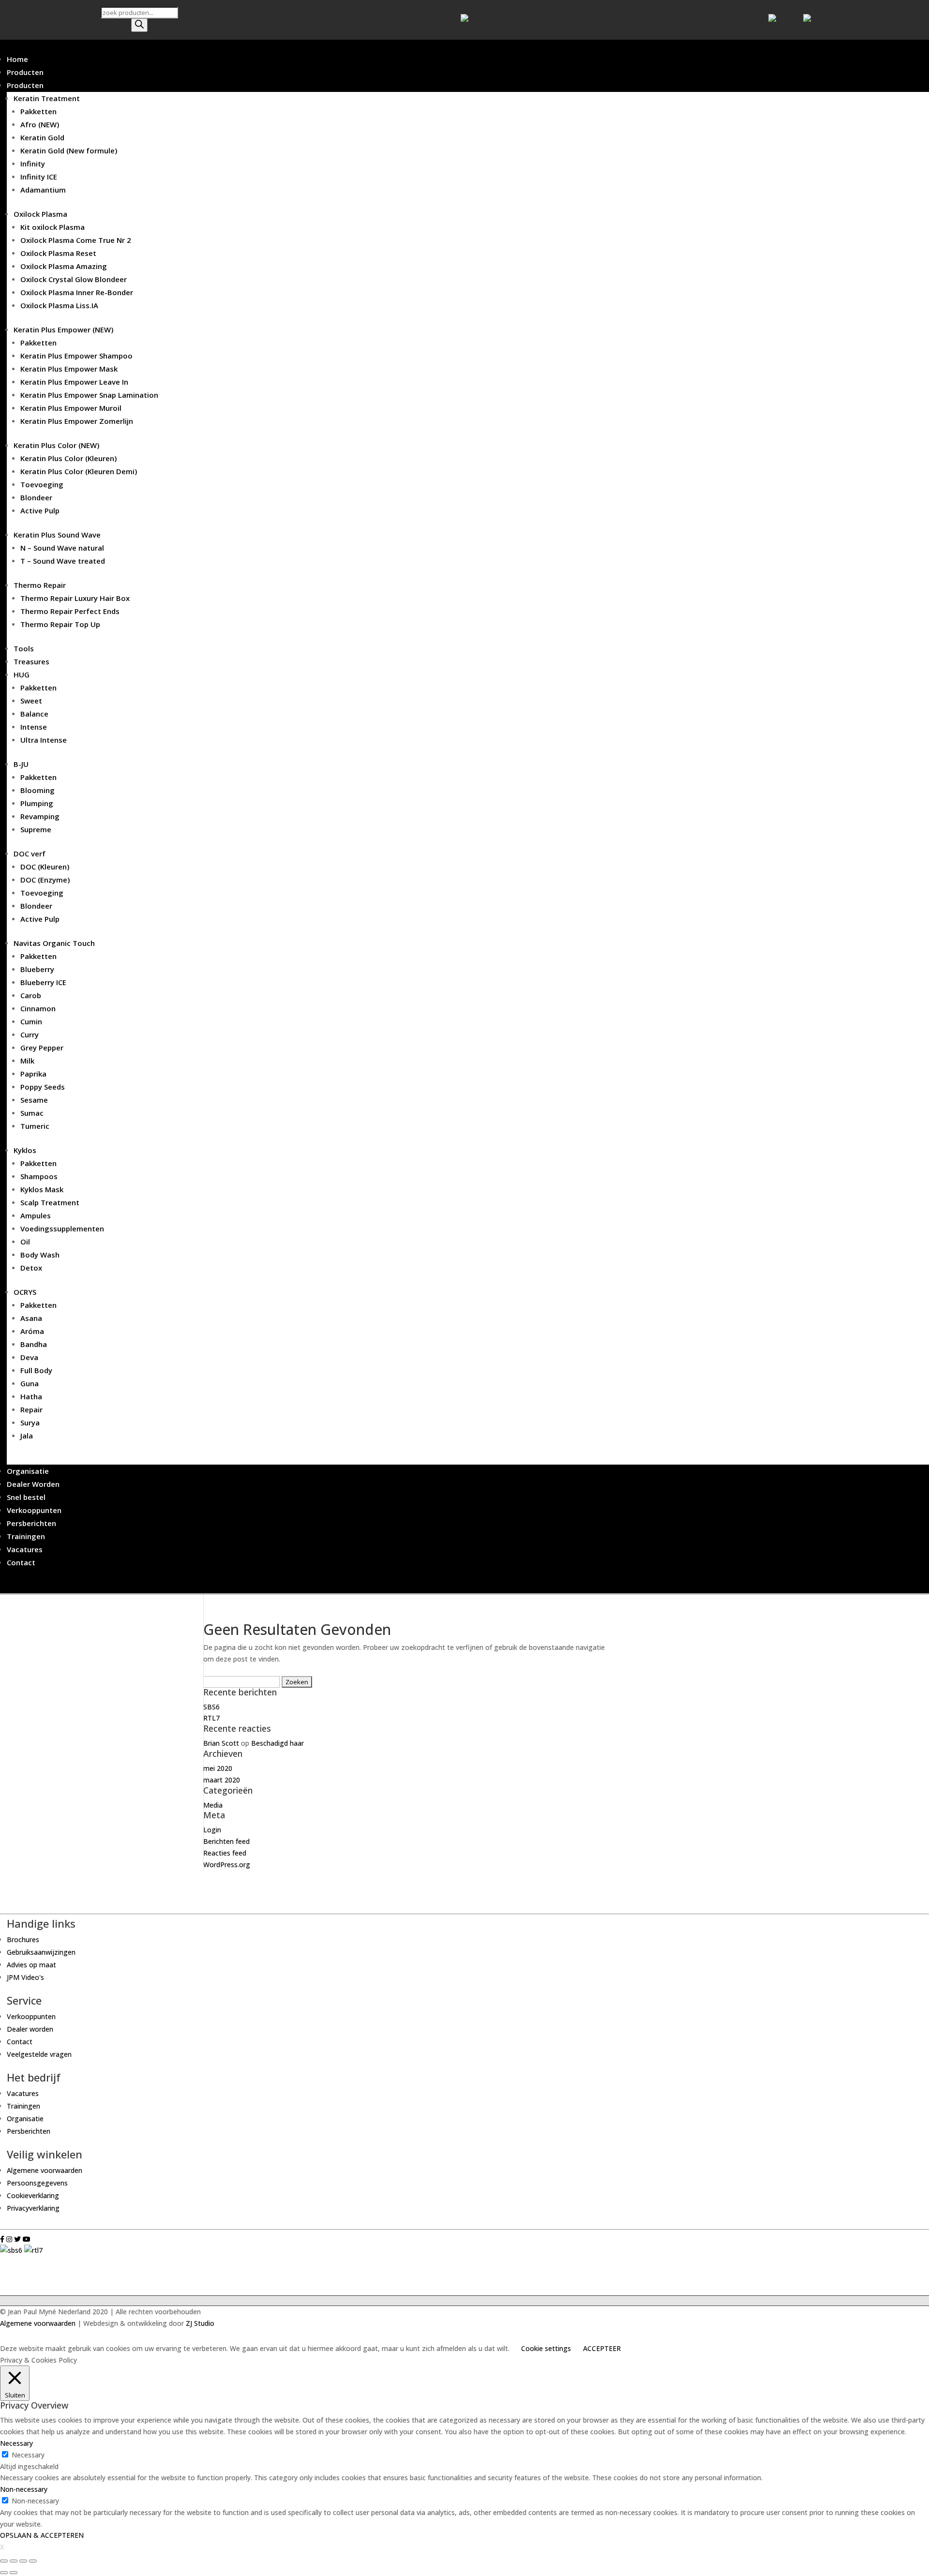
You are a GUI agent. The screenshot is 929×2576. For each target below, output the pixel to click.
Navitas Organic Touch (54, 943)
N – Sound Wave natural (62, 548)
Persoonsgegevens (37, 2183)
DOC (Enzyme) (45, 880)
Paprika (33, 1074)
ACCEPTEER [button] (602, 2348)
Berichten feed (226, 1841)
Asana (31, 1318)
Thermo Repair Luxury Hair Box (75, 598)
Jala (27, 1436)
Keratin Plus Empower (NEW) (63, 329)
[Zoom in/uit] (33, 2561)
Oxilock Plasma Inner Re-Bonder (77, 292)
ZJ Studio (200, 2323)
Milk (27, 1061)
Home (17, 59)
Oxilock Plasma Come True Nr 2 (76, 240)
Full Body (36, 1370)
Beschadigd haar (277, 1743)
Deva (29, 1357)
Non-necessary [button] (24, 2489)
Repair (31, 1409)
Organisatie (28, 1471)
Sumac (32, 1113)
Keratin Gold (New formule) (69, 150)
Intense (34, 727)
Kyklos (25, 1150)
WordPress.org (227, 1865)
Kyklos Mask (42, 1189)
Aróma (32, 1331)
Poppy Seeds (43, 1087)
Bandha (34, 1344)
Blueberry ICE (43, 982)
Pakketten (38, 111)
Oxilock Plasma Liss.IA (59, 305)
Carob (31, 995)
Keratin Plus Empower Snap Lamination (89, 395)
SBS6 (211, 1707)
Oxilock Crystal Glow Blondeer (74, 279)
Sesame (34, 1100)
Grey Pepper (42, 1048)
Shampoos (39, 1176)
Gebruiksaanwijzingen (41, 1952)
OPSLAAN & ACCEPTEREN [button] (42, 2535)
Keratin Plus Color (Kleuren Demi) (79, 471)
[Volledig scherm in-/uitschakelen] (23, 2561)
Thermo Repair (40, 585)
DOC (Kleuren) (45, 867)
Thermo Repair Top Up (60, 624)
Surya (30, 1423)
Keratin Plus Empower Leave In (74, 382)
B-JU (21, 764)
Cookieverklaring (33, 2195)
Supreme (36, 829)
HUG (22, 674)
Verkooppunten (34, 1510)
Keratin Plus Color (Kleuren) (68, 458)
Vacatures (25, 1549)
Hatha (31, 1396)
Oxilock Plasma (40, 214)
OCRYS (25, 1292)
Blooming (37, 790)
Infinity (33, 164)
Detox (31, 1268)
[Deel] (14, 2561)
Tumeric (35, 1126)
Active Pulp (40, 510)
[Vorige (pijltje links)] (4, 2573)
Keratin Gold (42, 137)
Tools (24, 648)
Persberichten (31, 1523)
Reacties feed (225, 1853)
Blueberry (37, 969)
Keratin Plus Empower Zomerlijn (77, 421)
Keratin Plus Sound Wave (57, 535)
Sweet (31, 701)
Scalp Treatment (50, 1202)
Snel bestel (26, 1497)
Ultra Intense (44, 740)
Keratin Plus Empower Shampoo (76, 356)
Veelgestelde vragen (39, 2054)
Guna (30, 1383)
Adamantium (43, 190)
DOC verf (30, 854)
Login (212, 1830)
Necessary (28, 2455)
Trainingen (26, 1536)
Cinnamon (38, 1008)
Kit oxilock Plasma (52, 227)
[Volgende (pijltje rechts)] (14, 2573)
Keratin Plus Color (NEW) (56, 445)
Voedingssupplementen (62, 1228)
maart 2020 (222, 1780)
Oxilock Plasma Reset (58, 253)
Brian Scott (221, 1743)
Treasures (31, 661)
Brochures (23, 1939)
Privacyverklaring (33, 2208)
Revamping (40, 816)
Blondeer (36, 497)
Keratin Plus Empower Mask (69, 369)
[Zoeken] (139, 25)
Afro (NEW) (40, 124)
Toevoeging (42, 484)
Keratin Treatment (47, 98)
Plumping (37, 803)
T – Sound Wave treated (63, 561)
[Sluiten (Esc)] (4, 2561)
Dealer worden (30, 2029)
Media (213, 1805)
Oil (25, 1242)
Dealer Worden (33, 1484)
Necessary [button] (16, 2443)
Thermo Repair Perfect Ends (70, 611)
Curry (30, 1034)
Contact (21, 1562)
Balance (34, 714)
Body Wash (40, 1255)
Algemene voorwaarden (45, 2170)
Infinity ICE (39, 177)
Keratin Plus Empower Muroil (71, 408)
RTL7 (211, 1718)
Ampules (36, 1215)
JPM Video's (25, 1977)
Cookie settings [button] (546, 2348)
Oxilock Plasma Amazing (64, 266)
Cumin (31, 1021)
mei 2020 (218, 1768)
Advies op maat (31, 1965)
